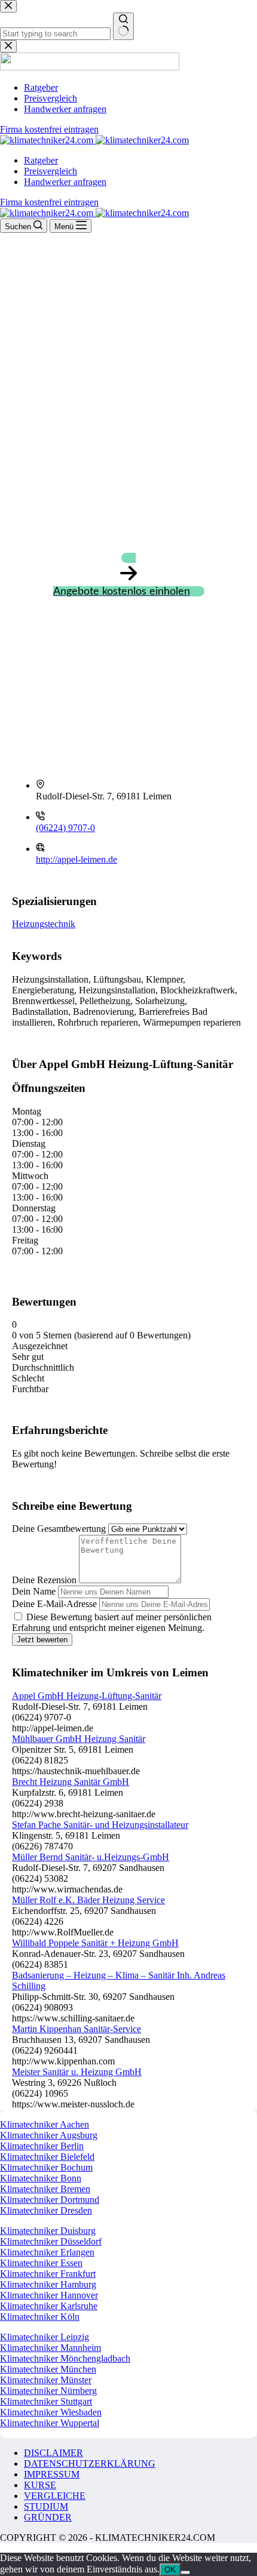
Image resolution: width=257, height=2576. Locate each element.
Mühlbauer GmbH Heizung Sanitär (79, 1739)
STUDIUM (46, 2506)
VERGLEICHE (55, 2496)
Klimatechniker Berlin (42, 2146)
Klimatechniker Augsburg (49, 2135)
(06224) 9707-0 (65, 828)
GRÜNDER (48, 2517)
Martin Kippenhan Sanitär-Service (77, 2029)
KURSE (40, 2485)
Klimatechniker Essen (41, 2263)
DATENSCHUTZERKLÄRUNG (90, 2463)
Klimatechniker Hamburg (48, 2284)
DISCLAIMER (53, 2453)
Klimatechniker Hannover (49, 2295)
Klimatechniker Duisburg (48, 2231)
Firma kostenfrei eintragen (49, 202)
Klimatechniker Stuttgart (46, 2401)
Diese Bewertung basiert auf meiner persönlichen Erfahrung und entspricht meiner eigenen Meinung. (112, 1622)
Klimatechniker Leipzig (45, 2337)
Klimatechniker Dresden (46, 2210)
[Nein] (185, 2572)
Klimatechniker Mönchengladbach (65, 2358)
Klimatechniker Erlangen (47, 2252)
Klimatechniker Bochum (46, 2167)
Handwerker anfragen (65, 182)
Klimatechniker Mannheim (51, 2348)
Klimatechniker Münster (46, 2380)
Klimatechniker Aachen (45, 2124)
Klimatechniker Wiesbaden (51, 2412)
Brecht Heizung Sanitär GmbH (71, 1782)
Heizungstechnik (44, 924)
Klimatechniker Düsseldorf (51, 2241)
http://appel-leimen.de (77, 859)
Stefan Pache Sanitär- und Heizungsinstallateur (100, 1825)
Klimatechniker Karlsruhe (49, 2306)
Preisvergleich (51, 171)
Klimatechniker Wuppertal (50, 2423)
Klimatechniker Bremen (45, 2189)
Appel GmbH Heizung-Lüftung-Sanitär (87, 1696)
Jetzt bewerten (42, 1640)
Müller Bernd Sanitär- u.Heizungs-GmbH (91, 1857)
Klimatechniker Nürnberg (48, 2391)
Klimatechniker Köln (40, 2317)
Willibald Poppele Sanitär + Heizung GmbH (95, 1943)
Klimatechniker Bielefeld (47, 2157)
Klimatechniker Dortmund (50, 2200)
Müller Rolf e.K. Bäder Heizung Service (88, 1900)
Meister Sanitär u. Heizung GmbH (77, 2072)
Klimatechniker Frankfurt (48, 2274)
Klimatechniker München (48, 2369)
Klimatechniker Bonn (41, 2178)
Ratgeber (41, 160)
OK (170, 2570)
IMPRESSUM (52, 2474)
